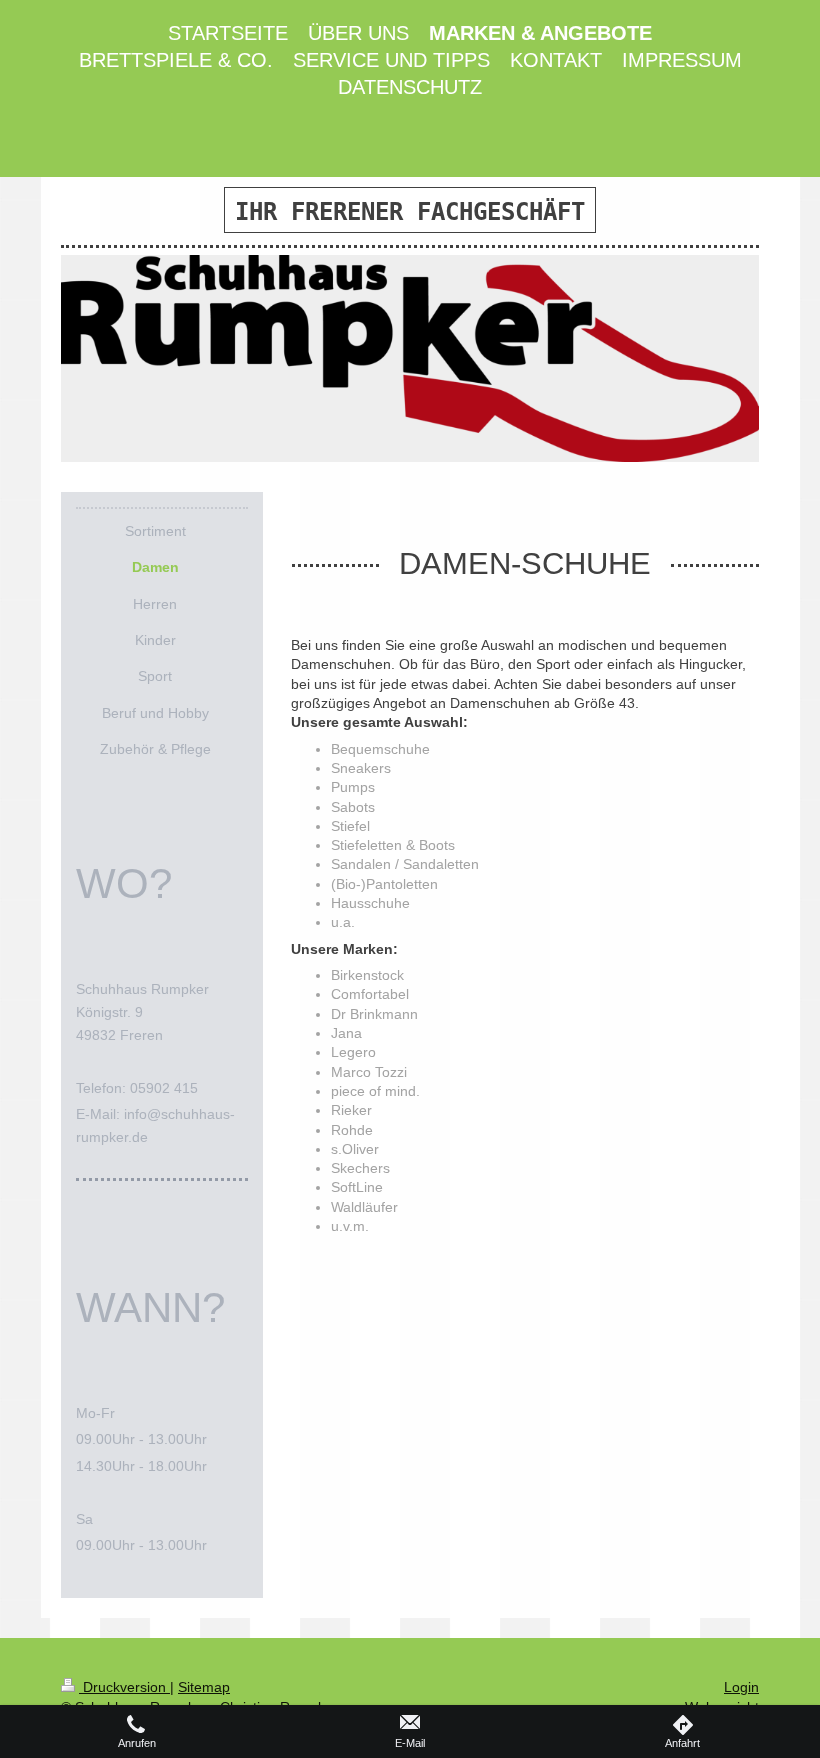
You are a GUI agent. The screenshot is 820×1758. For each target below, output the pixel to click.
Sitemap (204, 1687)
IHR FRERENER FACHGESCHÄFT (410, 212)
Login (741, 1687)
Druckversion (124, 1687)
